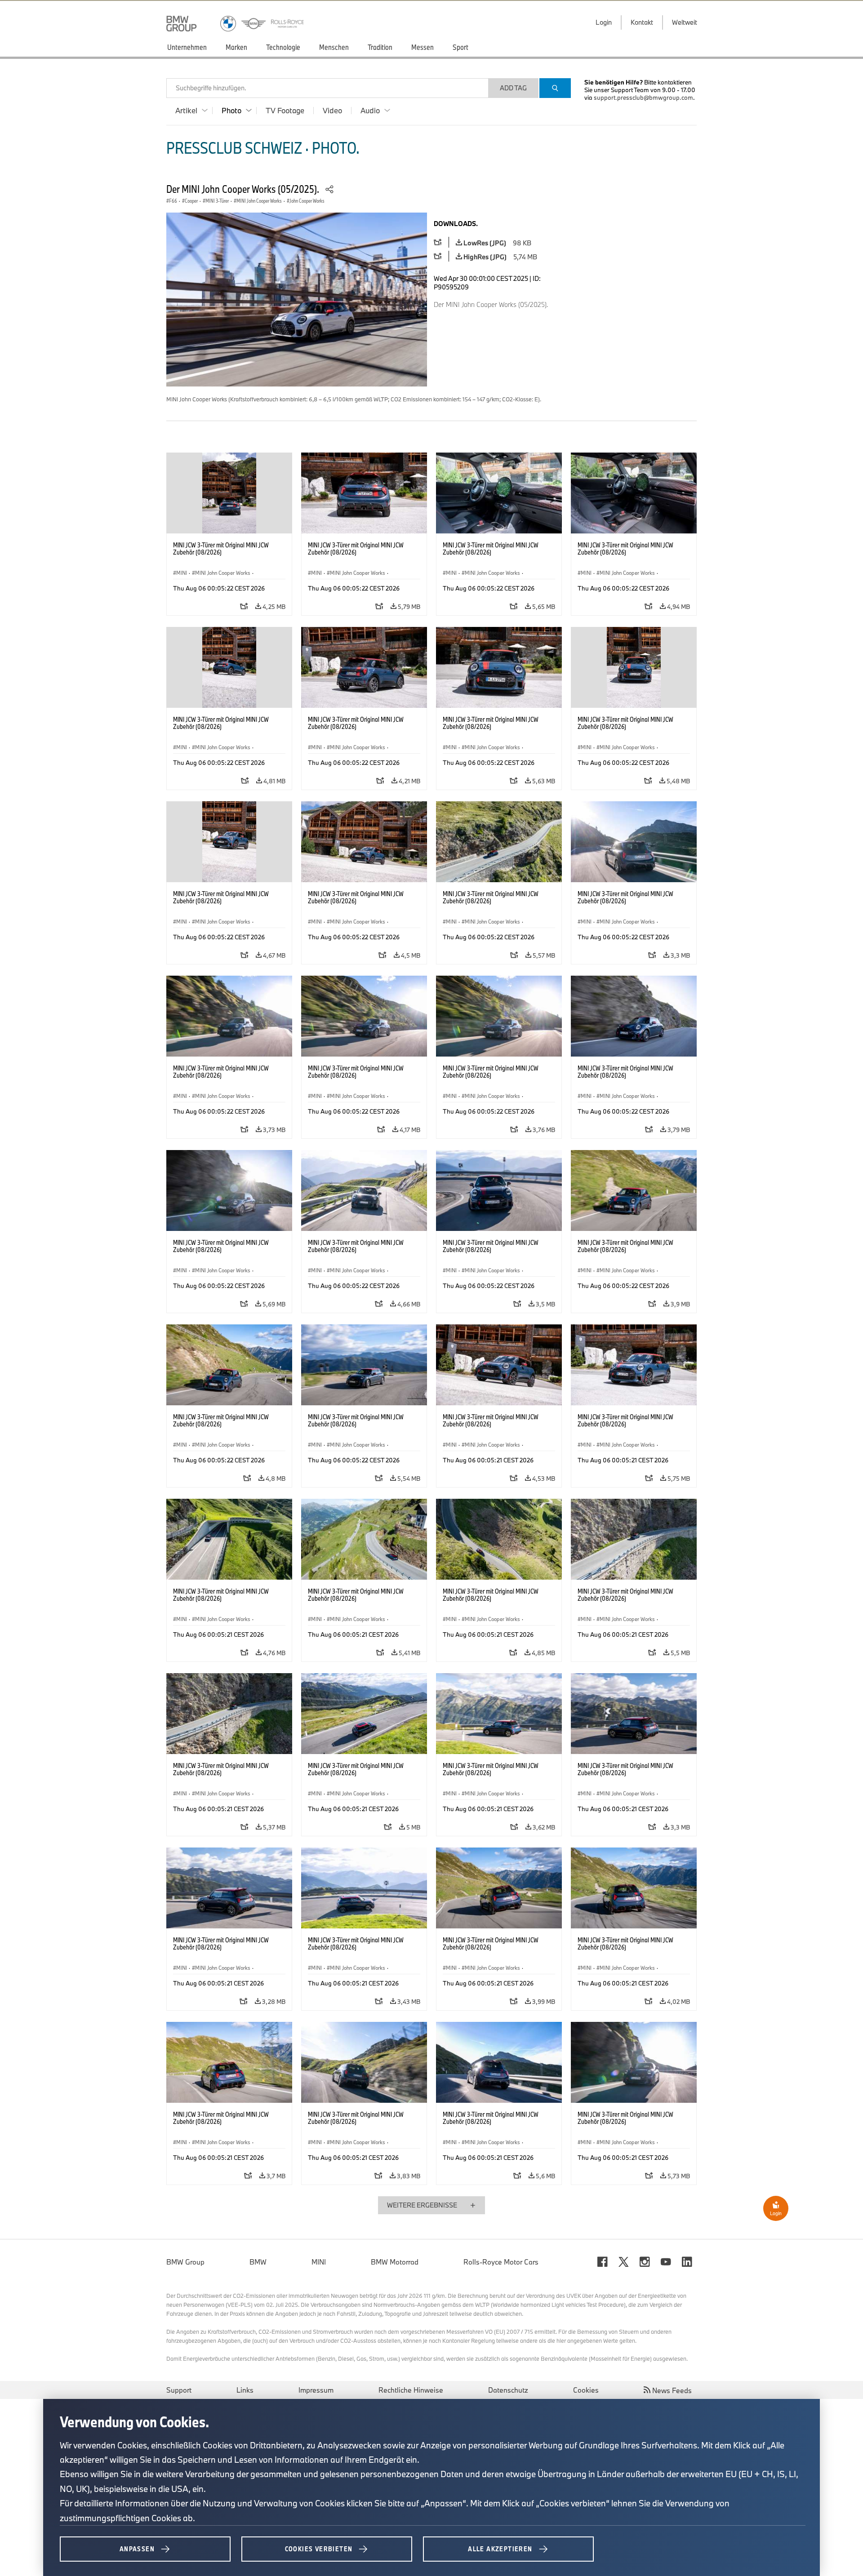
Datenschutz (508, 2390)
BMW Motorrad (395, 2262)
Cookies (586, 2390)
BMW (258, 2262)
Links (245, 2390)
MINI (319, 2262)
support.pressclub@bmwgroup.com (643, 98)
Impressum (316, 2390)
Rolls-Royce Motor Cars (501, 2262)
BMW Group (185, 2262)
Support (179, 2390)
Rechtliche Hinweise (411, 2390)
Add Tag (513, 88)
